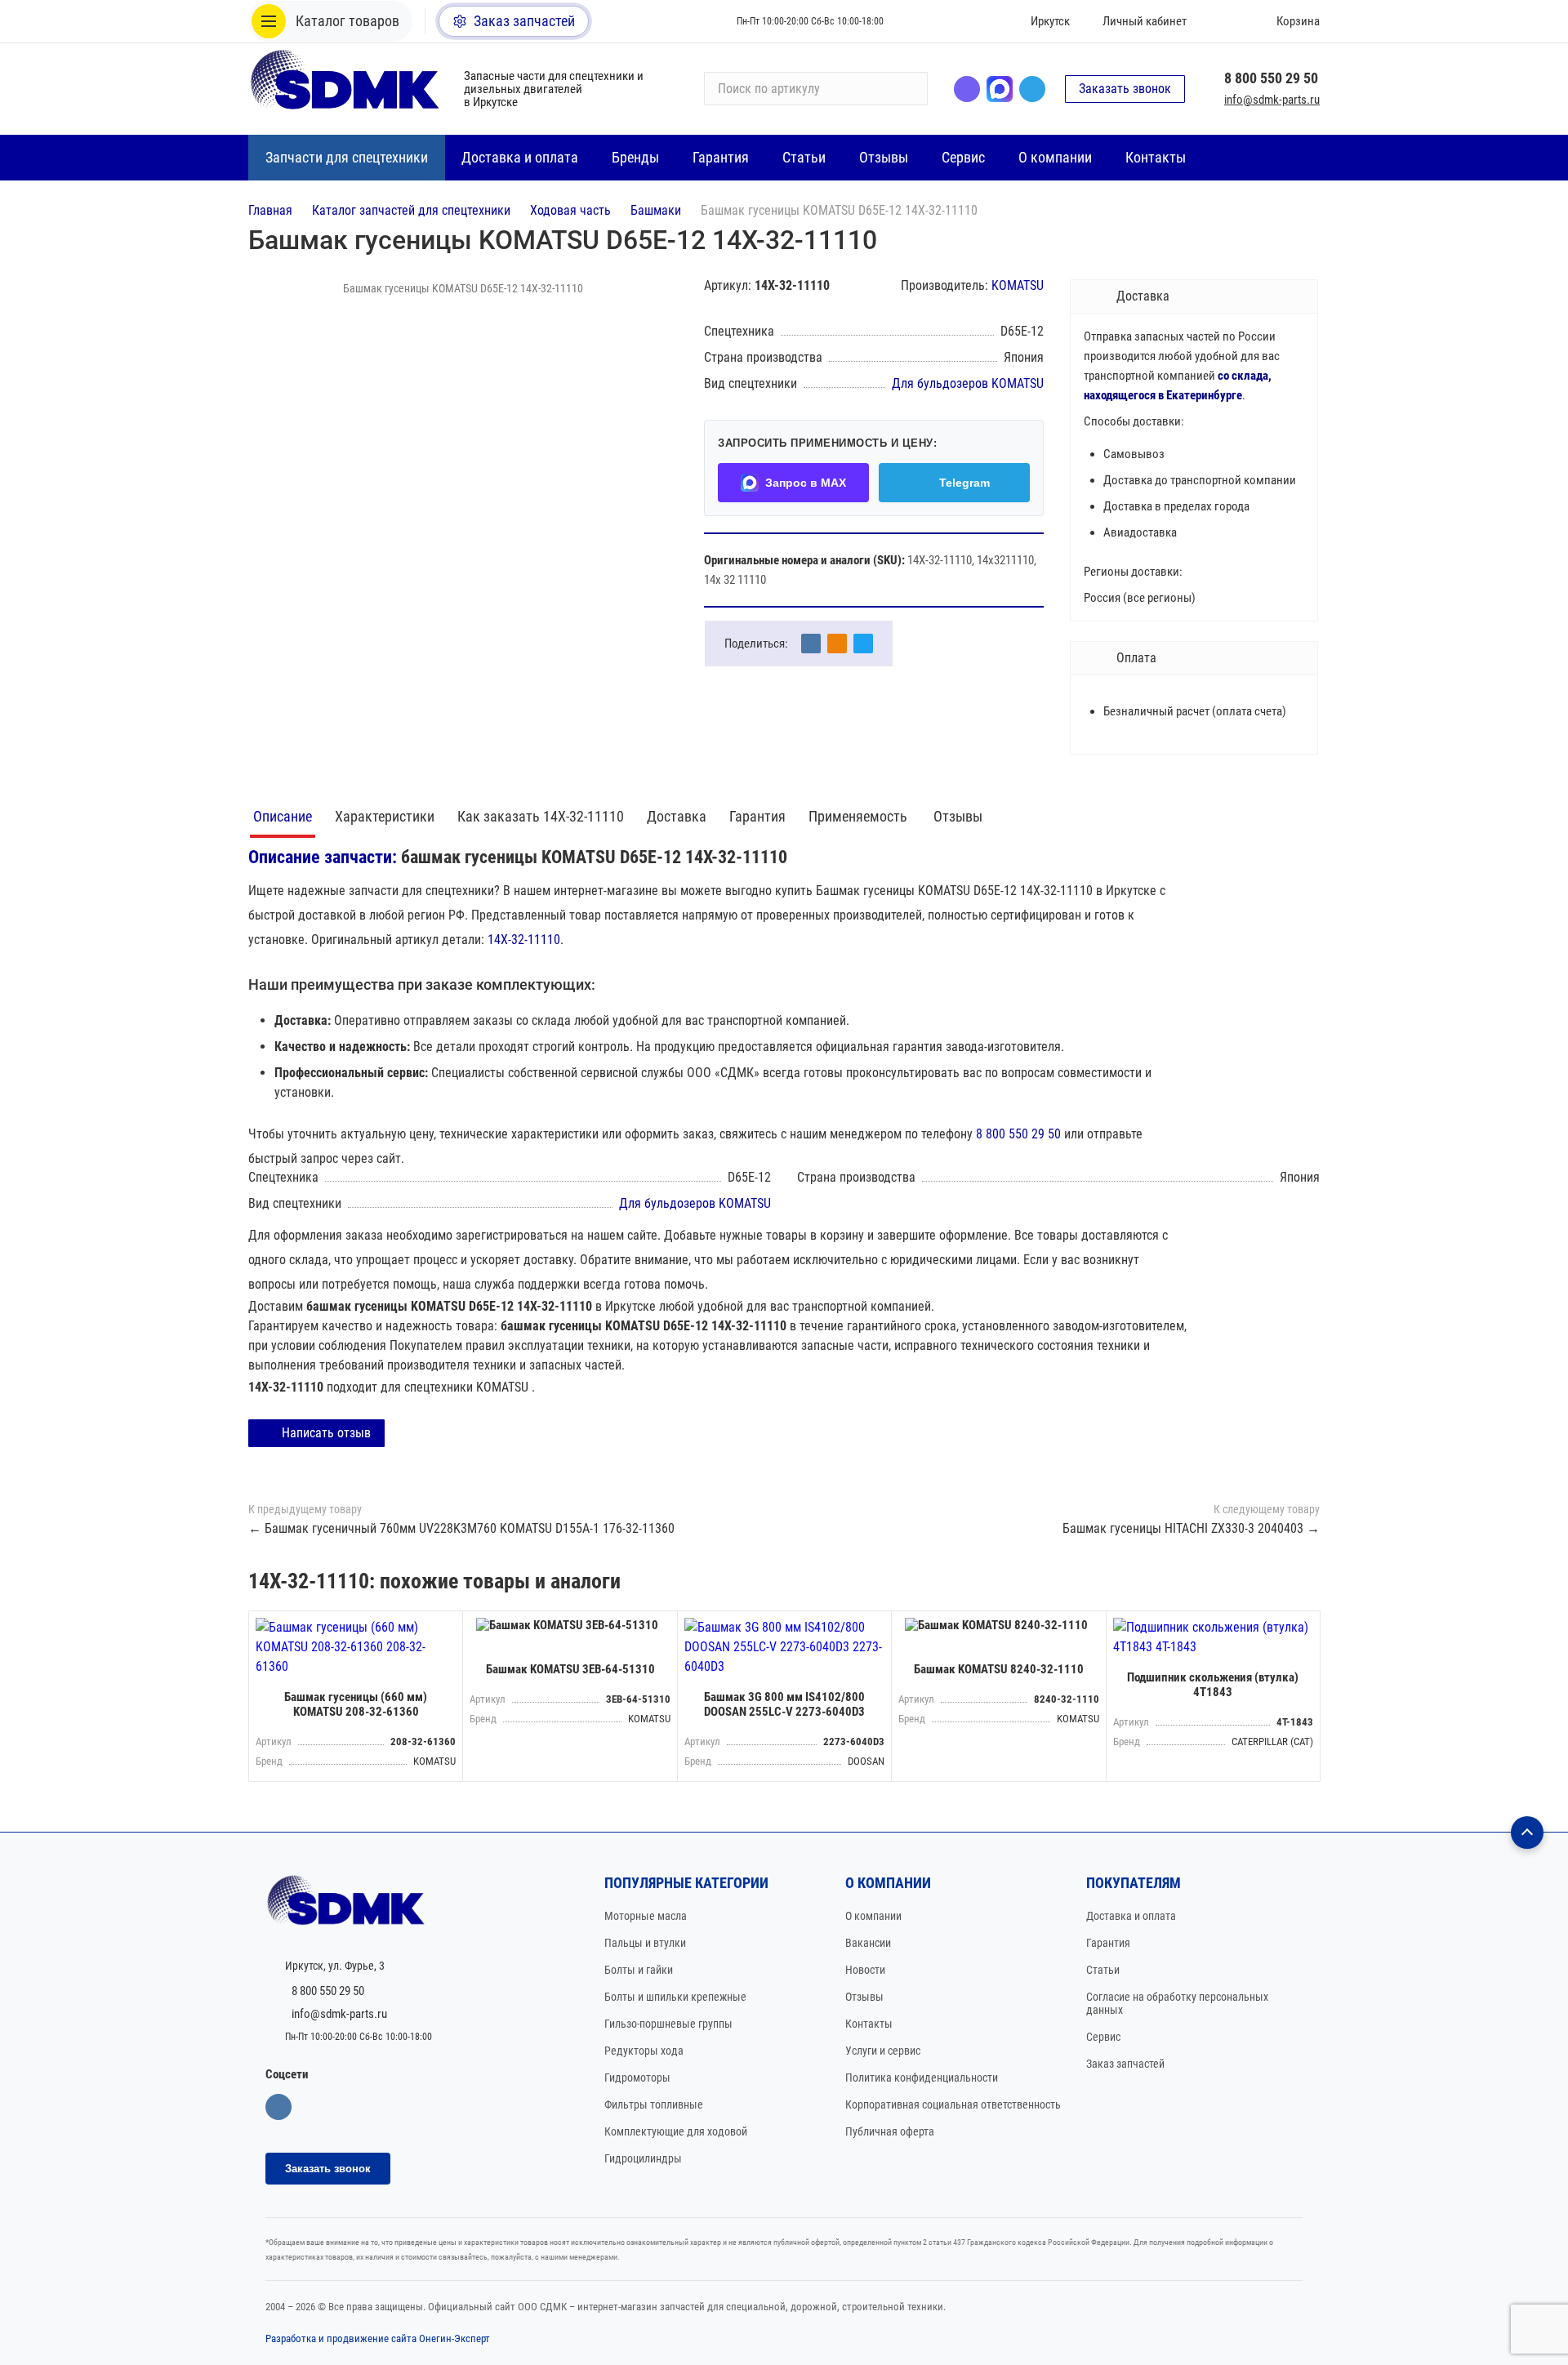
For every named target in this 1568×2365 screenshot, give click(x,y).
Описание (283, 816)
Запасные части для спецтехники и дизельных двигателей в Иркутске (554, 89)
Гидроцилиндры (643, 2158)
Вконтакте (278, 2107)
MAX (1000, 89)
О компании (873, 1916)
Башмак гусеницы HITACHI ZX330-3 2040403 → (1191, 1528)
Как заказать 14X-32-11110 (541, 816)
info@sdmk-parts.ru (1272, 100)
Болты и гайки (639, 1970)
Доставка (677, 816)
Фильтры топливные (654, 2104)
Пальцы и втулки (645, 1943)
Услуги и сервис (883, 2051)
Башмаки (656, 210)
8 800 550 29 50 (1271, 78)
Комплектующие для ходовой (676, 2131)
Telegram (1032, 89)
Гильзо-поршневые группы (668, 2024)
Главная (270, 210)
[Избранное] (1223, 21)
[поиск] (908, 89)
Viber (967, 89)
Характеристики (385, 816)
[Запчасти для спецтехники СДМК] (346, 89)
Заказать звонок (1125, 89)
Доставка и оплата (1131, 1916)
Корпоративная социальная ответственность (953, 2104)
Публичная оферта (890, 2131)
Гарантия (757, 816)
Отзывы (958, 816)
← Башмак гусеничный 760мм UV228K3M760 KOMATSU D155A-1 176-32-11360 (461, 1528)
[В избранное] (446, 1628)
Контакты (869, 2024)
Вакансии (868, 1943)
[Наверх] (1527, 1833)
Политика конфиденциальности (922, 2078)
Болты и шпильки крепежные (675, 1997)
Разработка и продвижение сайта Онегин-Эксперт (378, 2338)
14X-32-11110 (524, 940)
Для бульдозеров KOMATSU (968, 383)
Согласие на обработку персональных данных (1177, 2003)
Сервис (1103, 2037)
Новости (865, 1970)
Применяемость (860, 816)
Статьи (1103, 1970)
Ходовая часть (570, 210)
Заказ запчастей (1125, 2064)
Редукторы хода (644, 2051)
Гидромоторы (637, 2078)
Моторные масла (646, 1916)
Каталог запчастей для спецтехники (411, 210)
